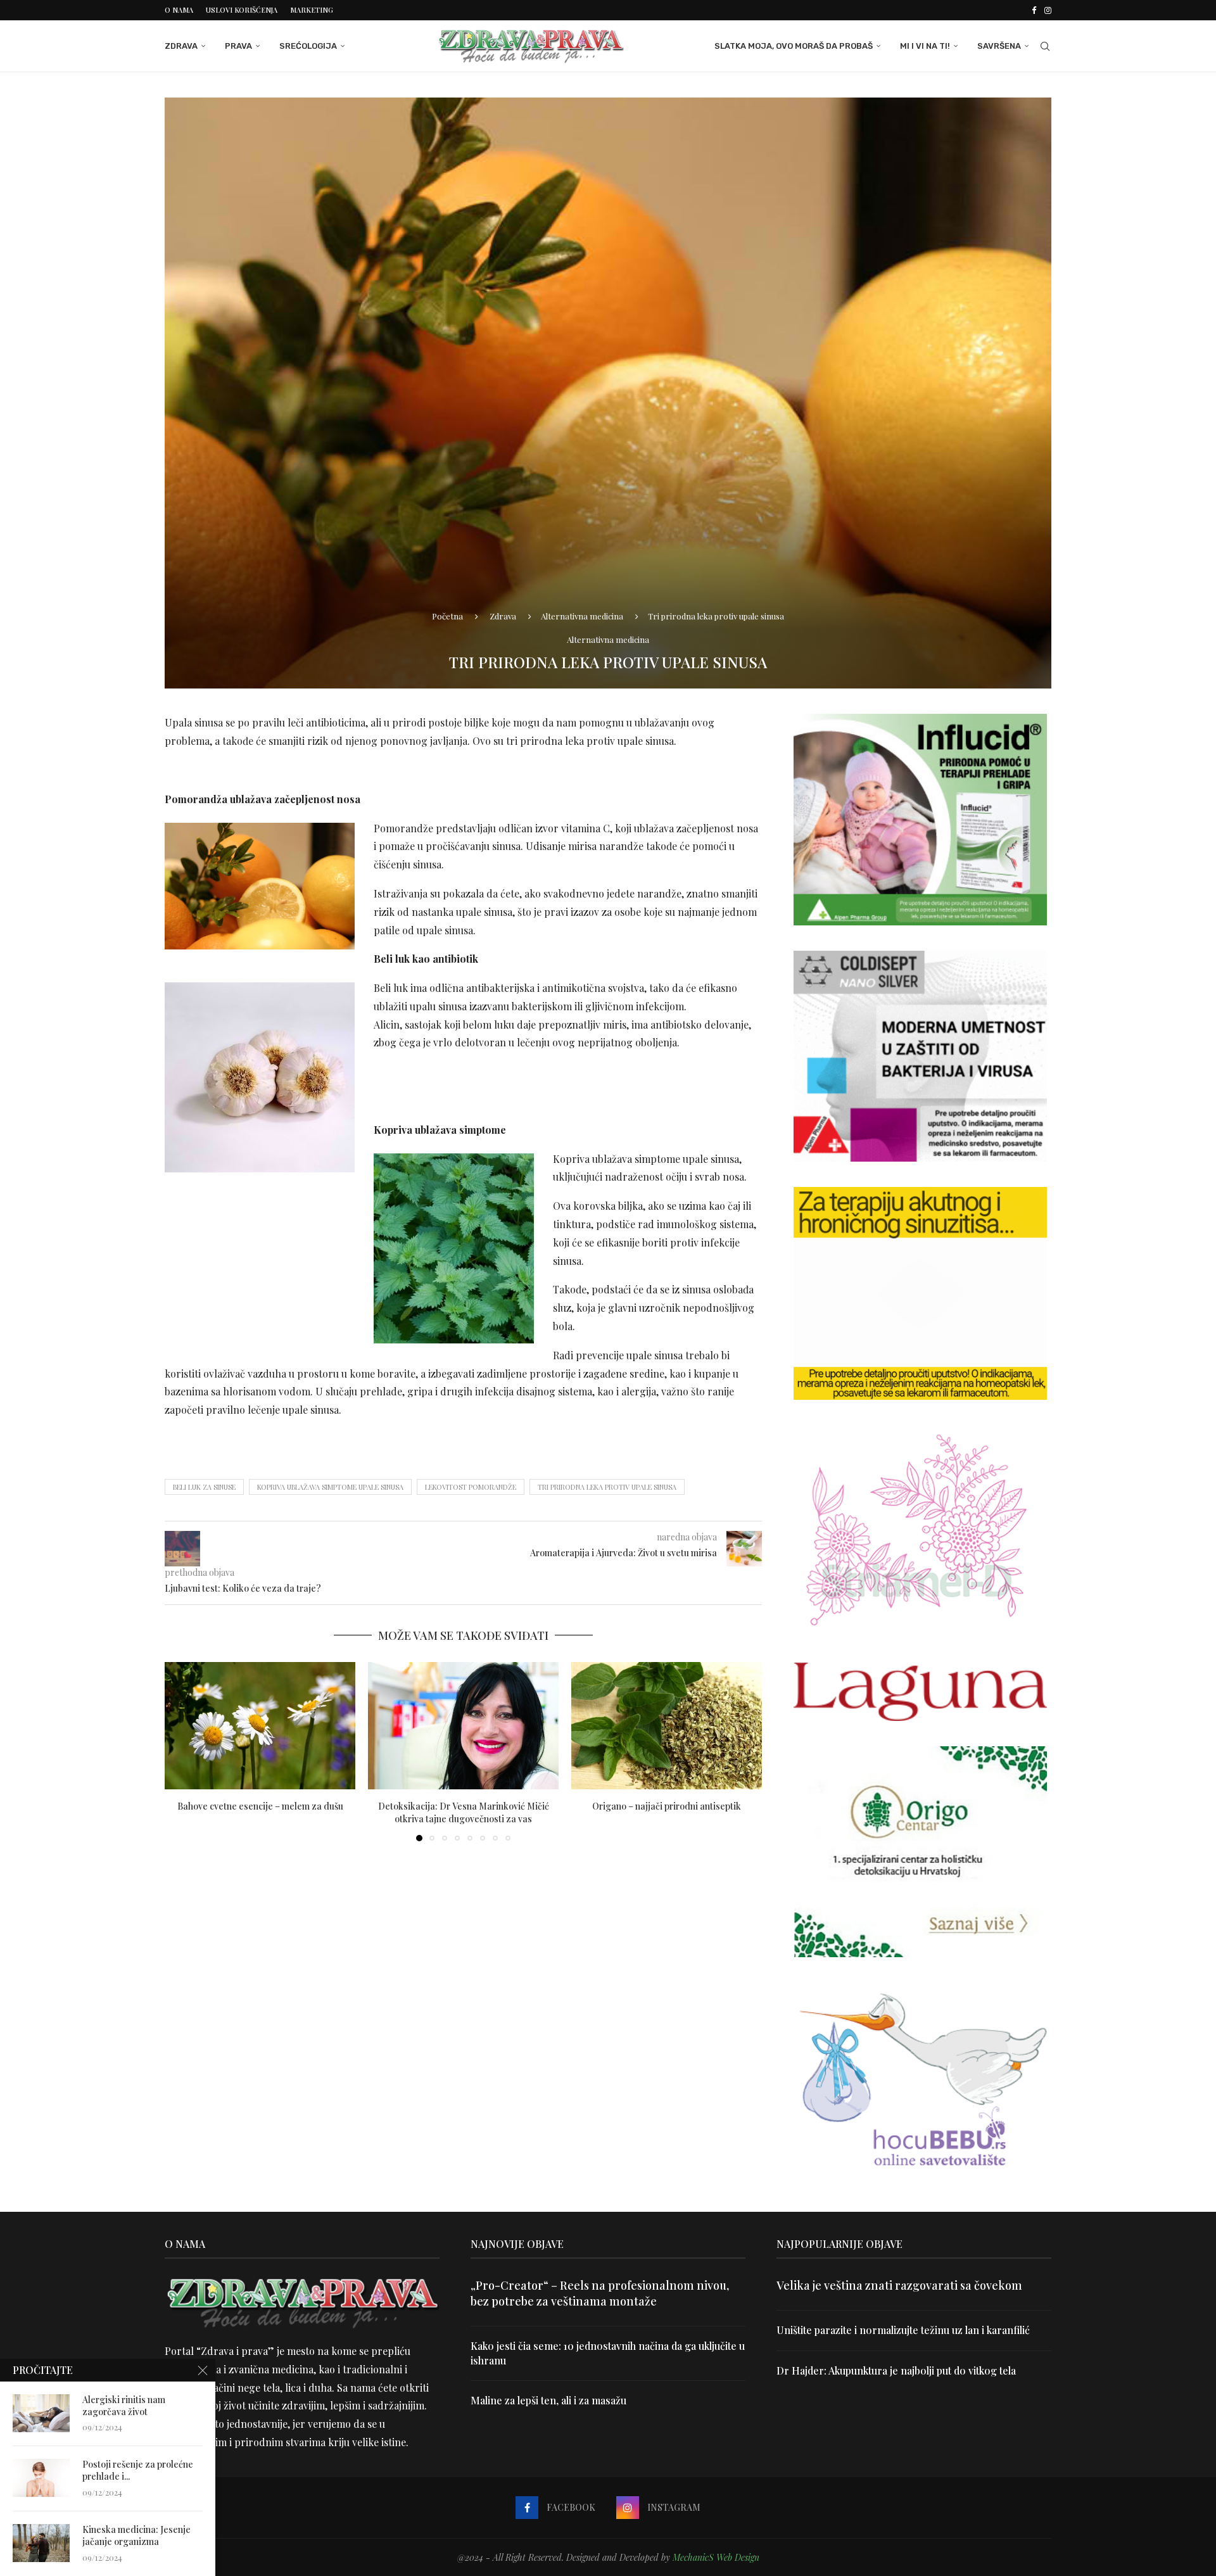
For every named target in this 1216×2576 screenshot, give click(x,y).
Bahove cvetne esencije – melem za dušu (260, 1806)
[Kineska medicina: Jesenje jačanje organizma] (41, 2543)
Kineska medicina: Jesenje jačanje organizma (136, 2536)
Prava (238, 46)
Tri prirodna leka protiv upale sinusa (607, 1487)
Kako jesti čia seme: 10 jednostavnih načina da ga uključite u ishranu (608, 2353)
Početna (447, 616)
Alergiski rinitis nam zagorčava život (124, 2406)
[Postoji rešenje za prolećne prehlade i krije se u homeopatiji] (41, 2478)
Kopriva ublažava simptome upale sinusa (330, 1487)
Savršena (999, 46)
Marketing (312, 10)
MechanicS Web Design (716, 2557)
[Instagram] (1048, 10)
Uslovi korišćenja (242, 10)
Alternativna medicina (582, 616)
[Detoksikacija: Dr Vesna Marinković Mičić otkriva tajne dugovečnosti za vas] (463, 1726)
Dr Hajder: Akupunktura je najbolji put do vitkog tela (896, 2370)
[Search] (1045, 46)
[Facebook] (1034, 10)
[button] (182, 1751)
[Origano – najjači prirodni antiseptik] (667, 1726)
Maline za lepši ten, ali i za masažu (548, 2400)
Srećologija (308, 46)
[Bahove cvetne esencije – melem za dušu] (260, 1726)
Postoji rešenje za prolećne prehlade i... (138, 2471)
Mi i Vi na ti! (925, 46)
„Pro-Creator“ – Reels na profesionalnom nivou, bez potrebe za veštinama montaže (600, 2293)
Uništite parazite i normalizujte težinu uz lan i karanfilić (903, 2330)
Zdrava (181, 46)
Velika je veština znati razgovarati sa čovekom (899, 2285)
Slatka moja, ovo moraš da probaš (794, 46)
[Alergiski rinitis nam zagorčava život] (41, 2413)
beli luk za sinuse (204, 1487)
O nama (179, 10)
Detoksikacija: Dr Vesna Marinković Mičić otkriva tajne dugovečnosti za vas (464, 1812)
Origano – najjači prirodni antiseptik (667, 1806)
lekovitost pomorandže (471, 1487)
